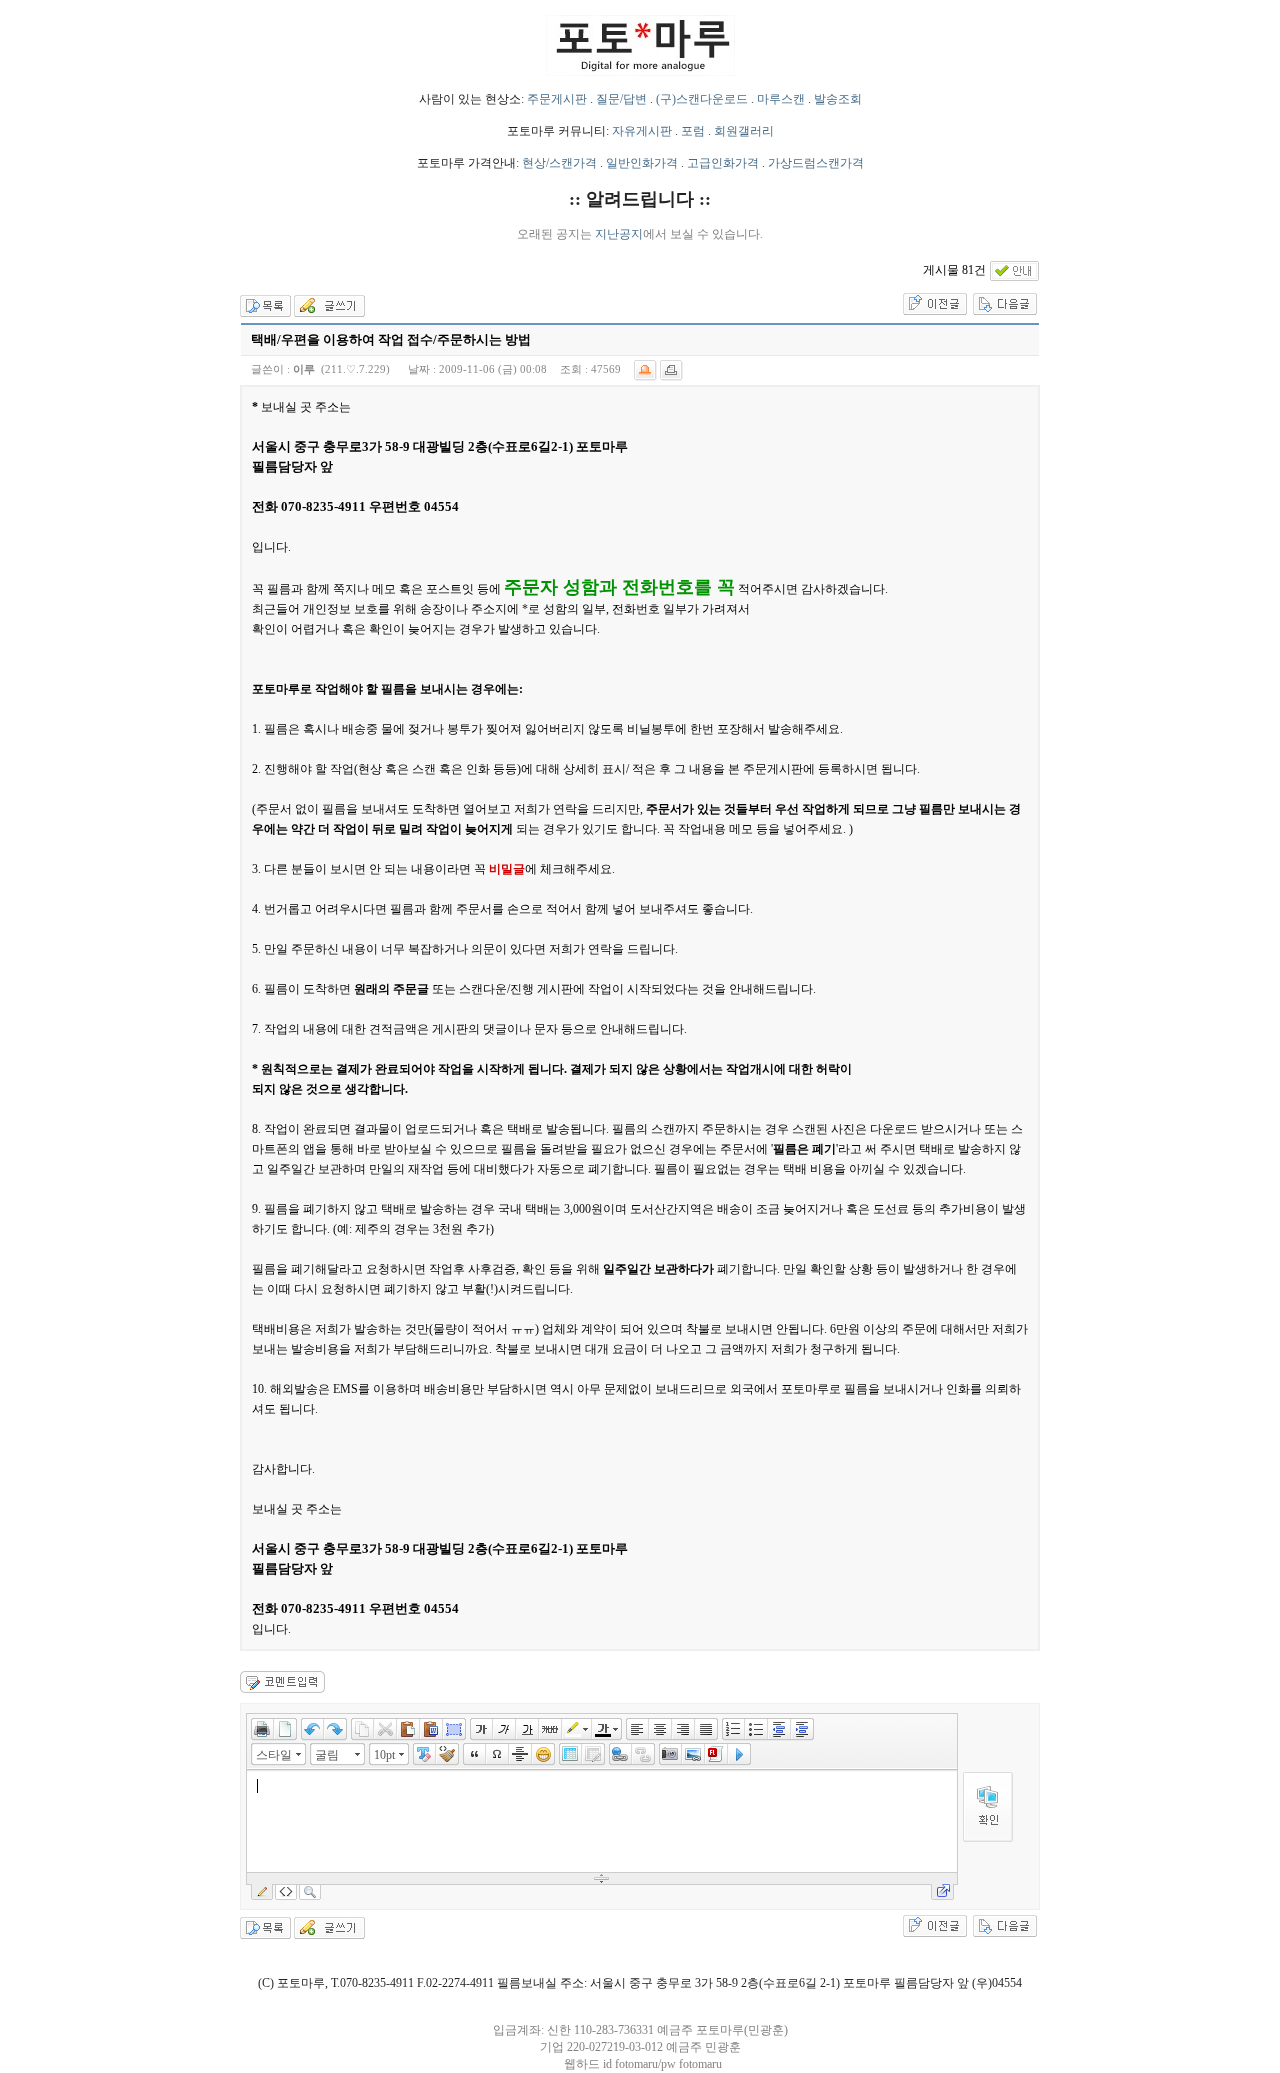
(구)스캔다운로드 (702, 99)
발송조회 (838, 99)
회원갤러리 (744, 131)
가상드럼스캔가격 (816, 163)
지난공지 (619, 234)
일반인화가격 (642, 163)
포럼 (693, 131)
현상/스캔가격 (559, 163)
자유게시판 (642, 131)
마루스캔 (781, 99)
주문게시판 (557, 99)
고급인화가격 (723, 163)
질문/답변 (621, 99)
